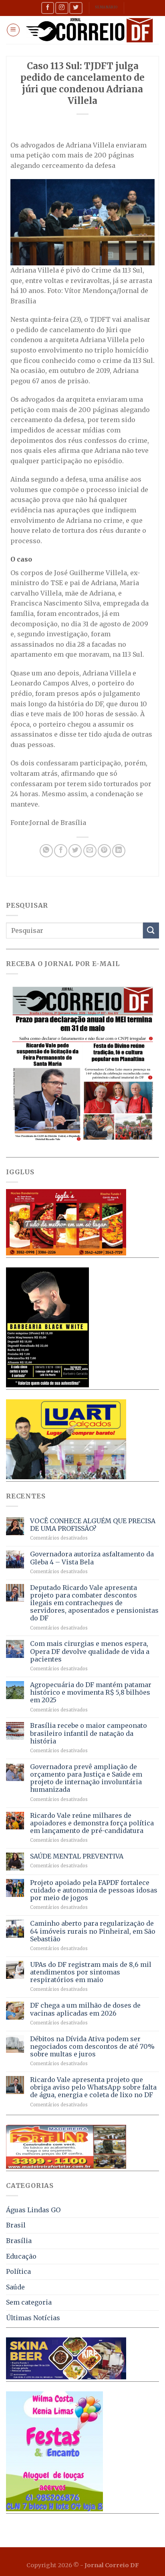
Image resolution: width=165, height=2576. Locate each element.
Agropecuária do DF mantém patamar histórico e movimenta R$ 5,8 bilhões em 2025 (91, 1692)
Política (18, 2271)
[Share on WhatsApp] (46, 851)
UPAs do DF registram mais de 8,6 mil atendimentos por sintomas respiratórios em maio (91, 1972)
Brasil (16, 2225)
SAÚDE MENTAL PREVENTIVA (77, 1856)
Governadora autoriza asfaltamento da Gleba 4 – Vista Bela (92, 1558)
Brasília (19, 2241)
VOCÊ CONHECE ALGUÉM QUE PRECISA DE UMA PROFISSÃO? (93, 1525)
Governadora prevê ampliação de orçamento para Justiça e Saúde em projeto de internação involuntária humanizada (86, 1778)
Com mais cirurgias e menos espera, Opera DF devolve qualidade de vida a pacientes (90, 1651)
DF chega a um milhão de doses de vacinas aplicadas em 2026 (85, 2009)
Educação (21, 2256)
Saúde (15, 2287)
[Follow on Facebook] (48, 8)
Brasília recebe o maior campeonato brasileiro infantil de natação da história (89, 1733)
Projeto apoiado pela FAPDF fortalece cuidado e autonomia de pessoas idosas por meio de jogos (94, 1890)
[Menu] (13, 30)
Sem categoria (29, 2302)
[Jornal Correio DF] (90, 30)
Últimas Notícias (33, 2318)
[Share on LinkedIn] (119, 851)
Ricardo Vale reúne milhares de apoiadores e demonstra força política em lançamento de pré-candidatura (92, 1823)
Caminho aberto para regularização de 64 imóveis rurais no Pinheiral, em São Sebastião (93, 1931)
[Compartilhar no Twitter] (75, 851)
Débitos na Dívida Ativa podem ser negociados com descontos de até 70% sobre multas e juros (92, 2047)
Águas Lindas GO (33, 2210)
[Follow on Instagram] (62, 8)
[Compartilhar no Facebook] (61, 851)
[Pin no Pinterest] (104, 851)
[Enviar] (151, 930)
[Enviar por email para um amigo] (90, 851)
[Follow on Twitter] (76, 8)
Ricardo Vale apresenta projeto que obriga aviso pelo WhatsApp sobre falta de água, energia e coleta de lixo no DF (93, 2087)
